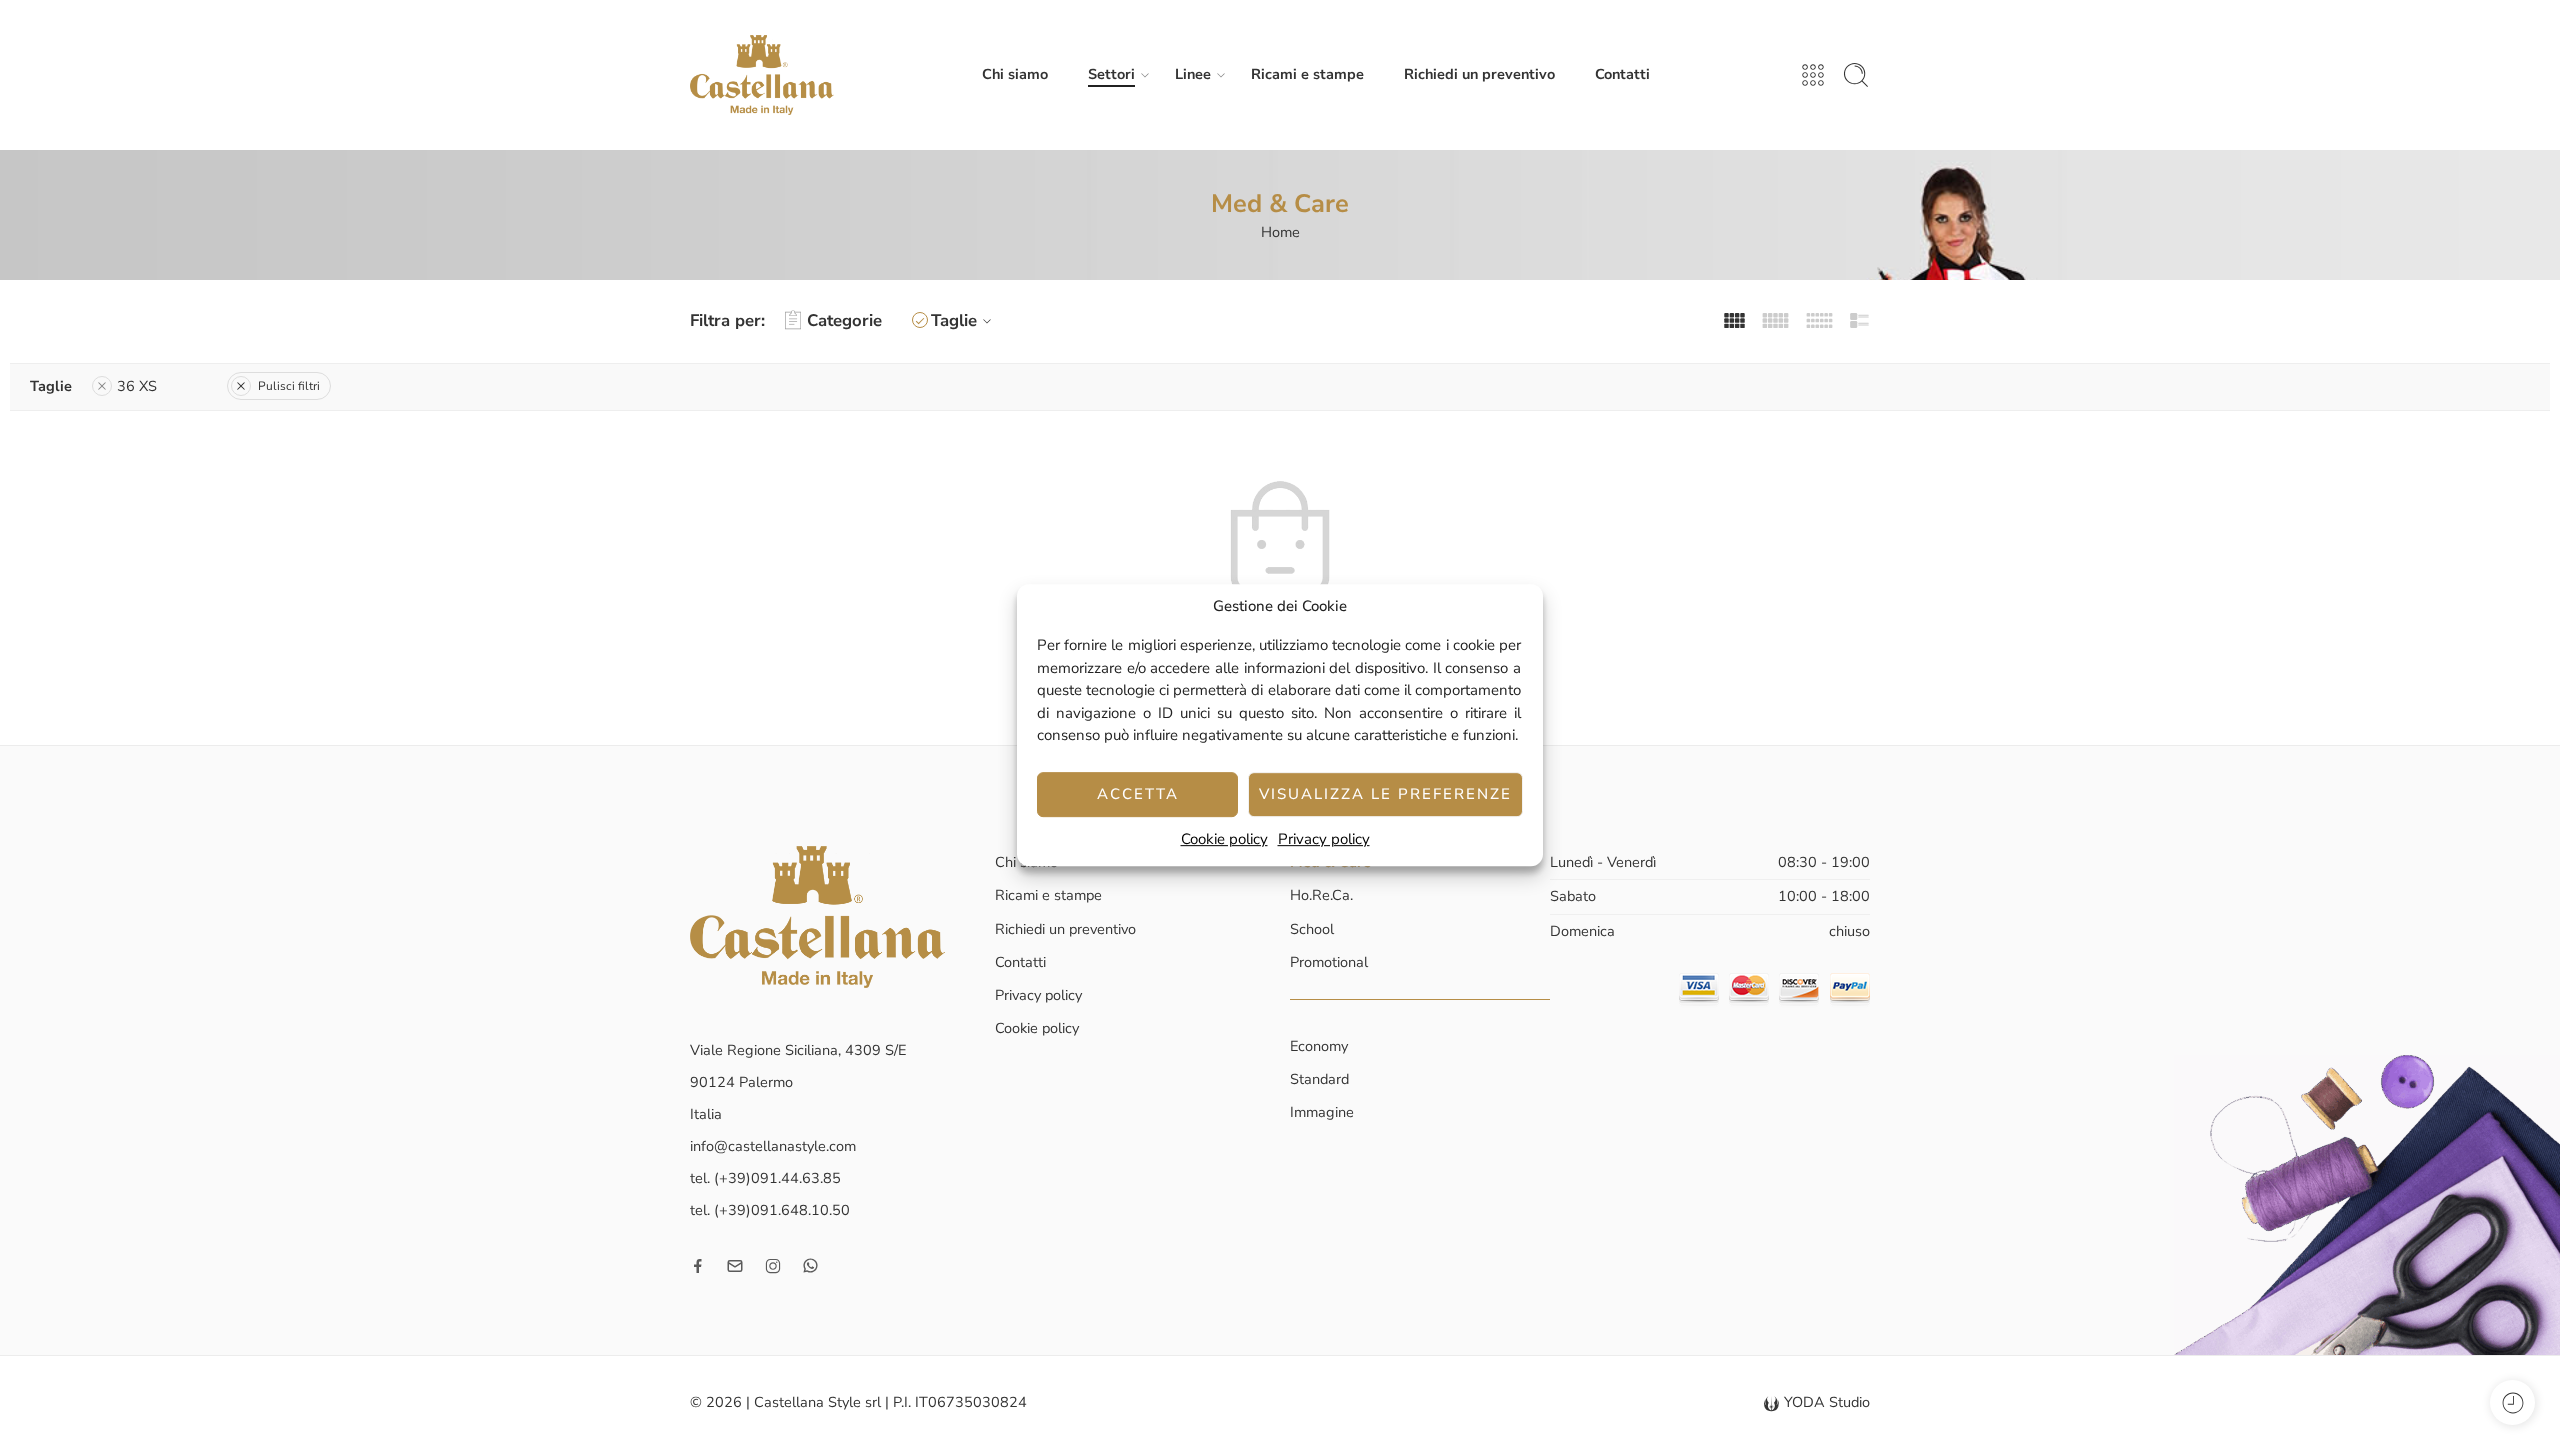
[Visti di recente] (2512, 1402)
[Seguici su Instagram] (773, 1266)
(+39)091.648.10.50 (782, 1210)
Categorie (844, 320)
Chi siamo (1015, 74)
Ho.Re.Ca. (1321, 895)
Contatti (1622, 74)
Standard (1319, 1079)
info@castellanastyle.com (773, 1146)
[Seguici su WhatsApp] (810, 1265)
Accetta (1138, 794)
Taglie (954, 320)
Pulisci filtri (289, 386)
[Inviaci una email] (735, 1266)
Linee (1193, 74)
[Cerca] (1856, 75)
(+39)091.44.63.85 (777, 1178)
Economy (1319, 1046)
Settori (1111, 74)
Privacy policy (1324, 839)
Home (1280, 232)
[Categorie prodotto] (1813, 75)
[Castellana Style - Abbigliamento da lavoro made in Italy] (762, 75)
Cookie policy (1224, 839)
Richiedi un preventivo (1479, 74)
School (1312, 929)
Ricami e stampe (1307, 74)
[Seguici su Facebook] (698, 1266)
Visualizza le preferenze (1385, 794)
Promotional (1329, 962)
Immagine (1322, 1112)
